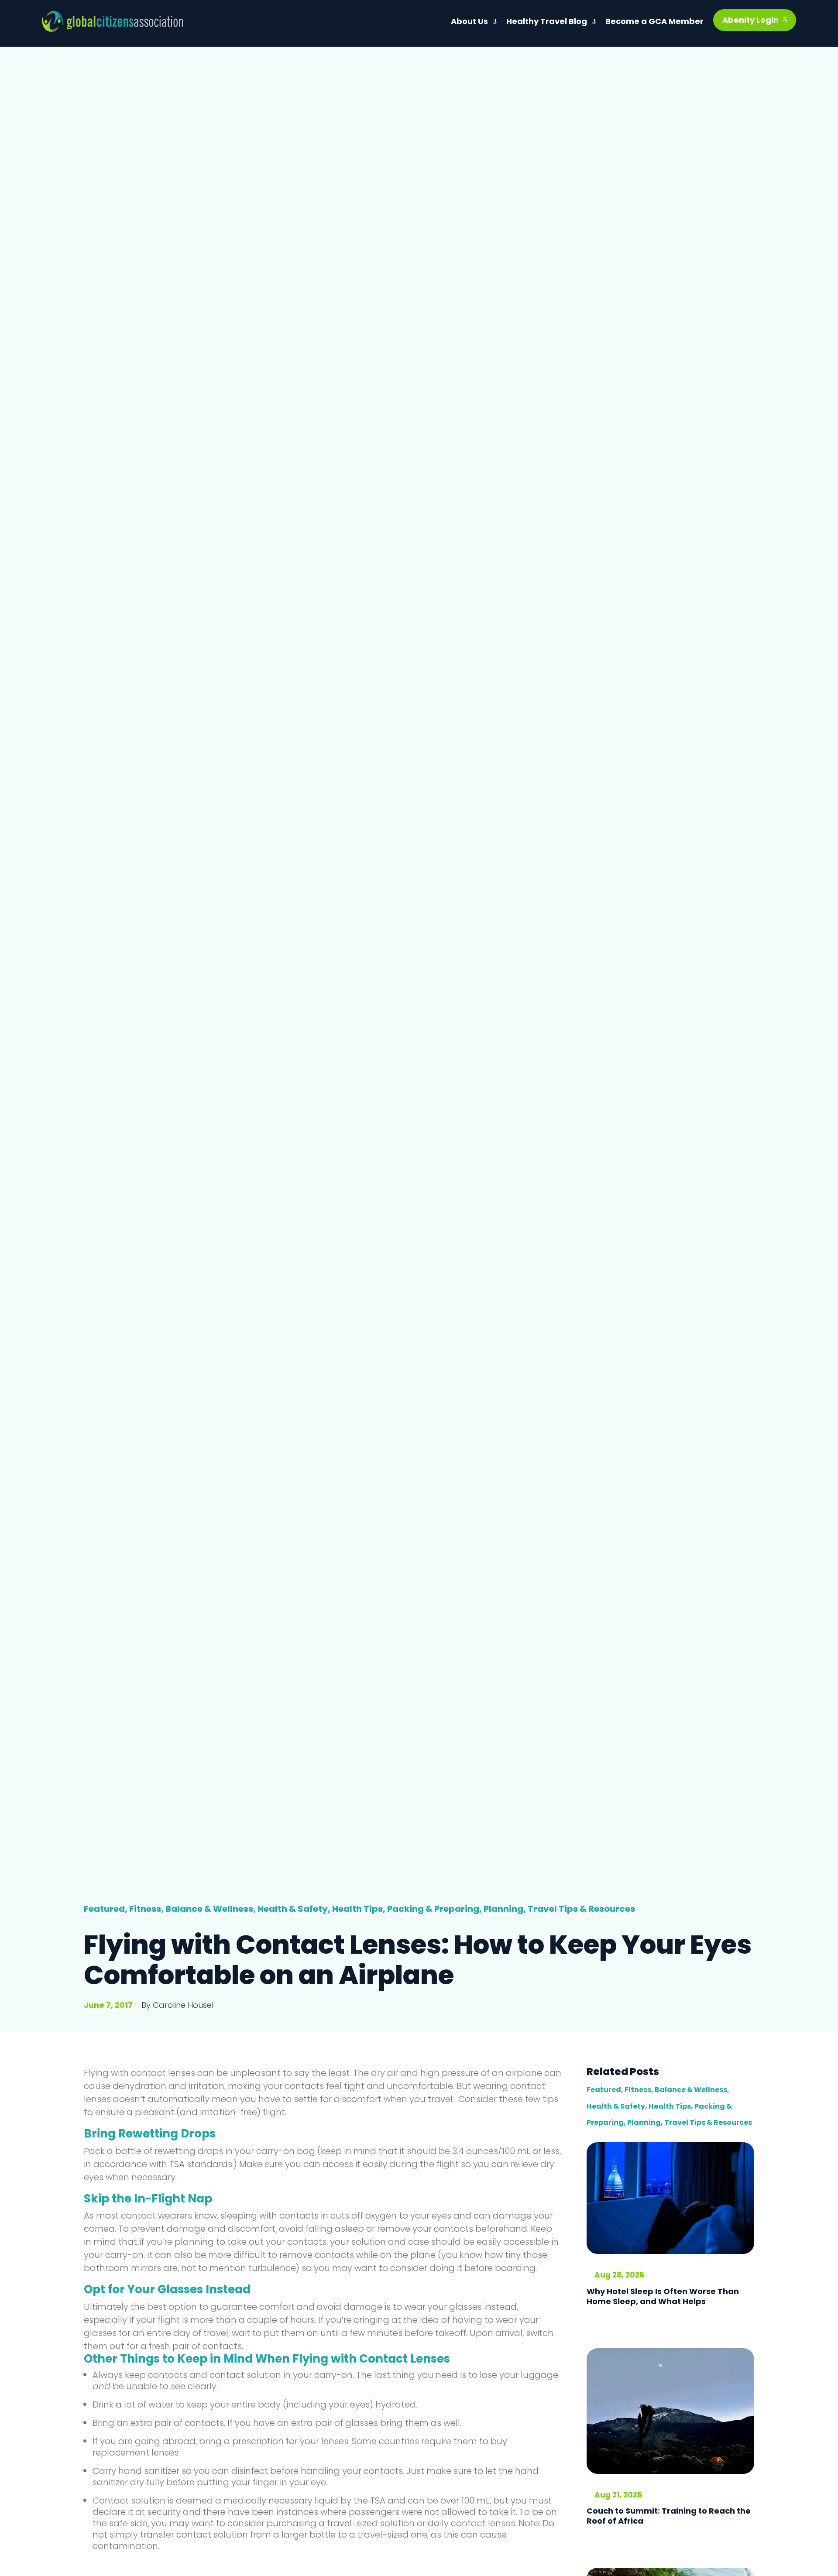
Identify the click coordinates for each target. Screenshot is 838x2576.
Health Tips (357, 1909)
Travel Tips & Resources (581, 1909)
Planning (503, 1909)
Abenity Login (750, 20)
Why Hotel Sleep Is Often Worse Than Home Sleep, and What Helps (663, 2296)
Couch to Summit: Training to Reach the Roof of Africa (669, 2516)
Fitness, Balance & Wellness (191, 1909)
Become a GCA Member (654, 21)
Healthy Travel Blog (547, 21)
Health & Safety (293, 1909)
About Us (469, 21)
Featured (104, 1909)
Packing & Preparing (433, 1909)
